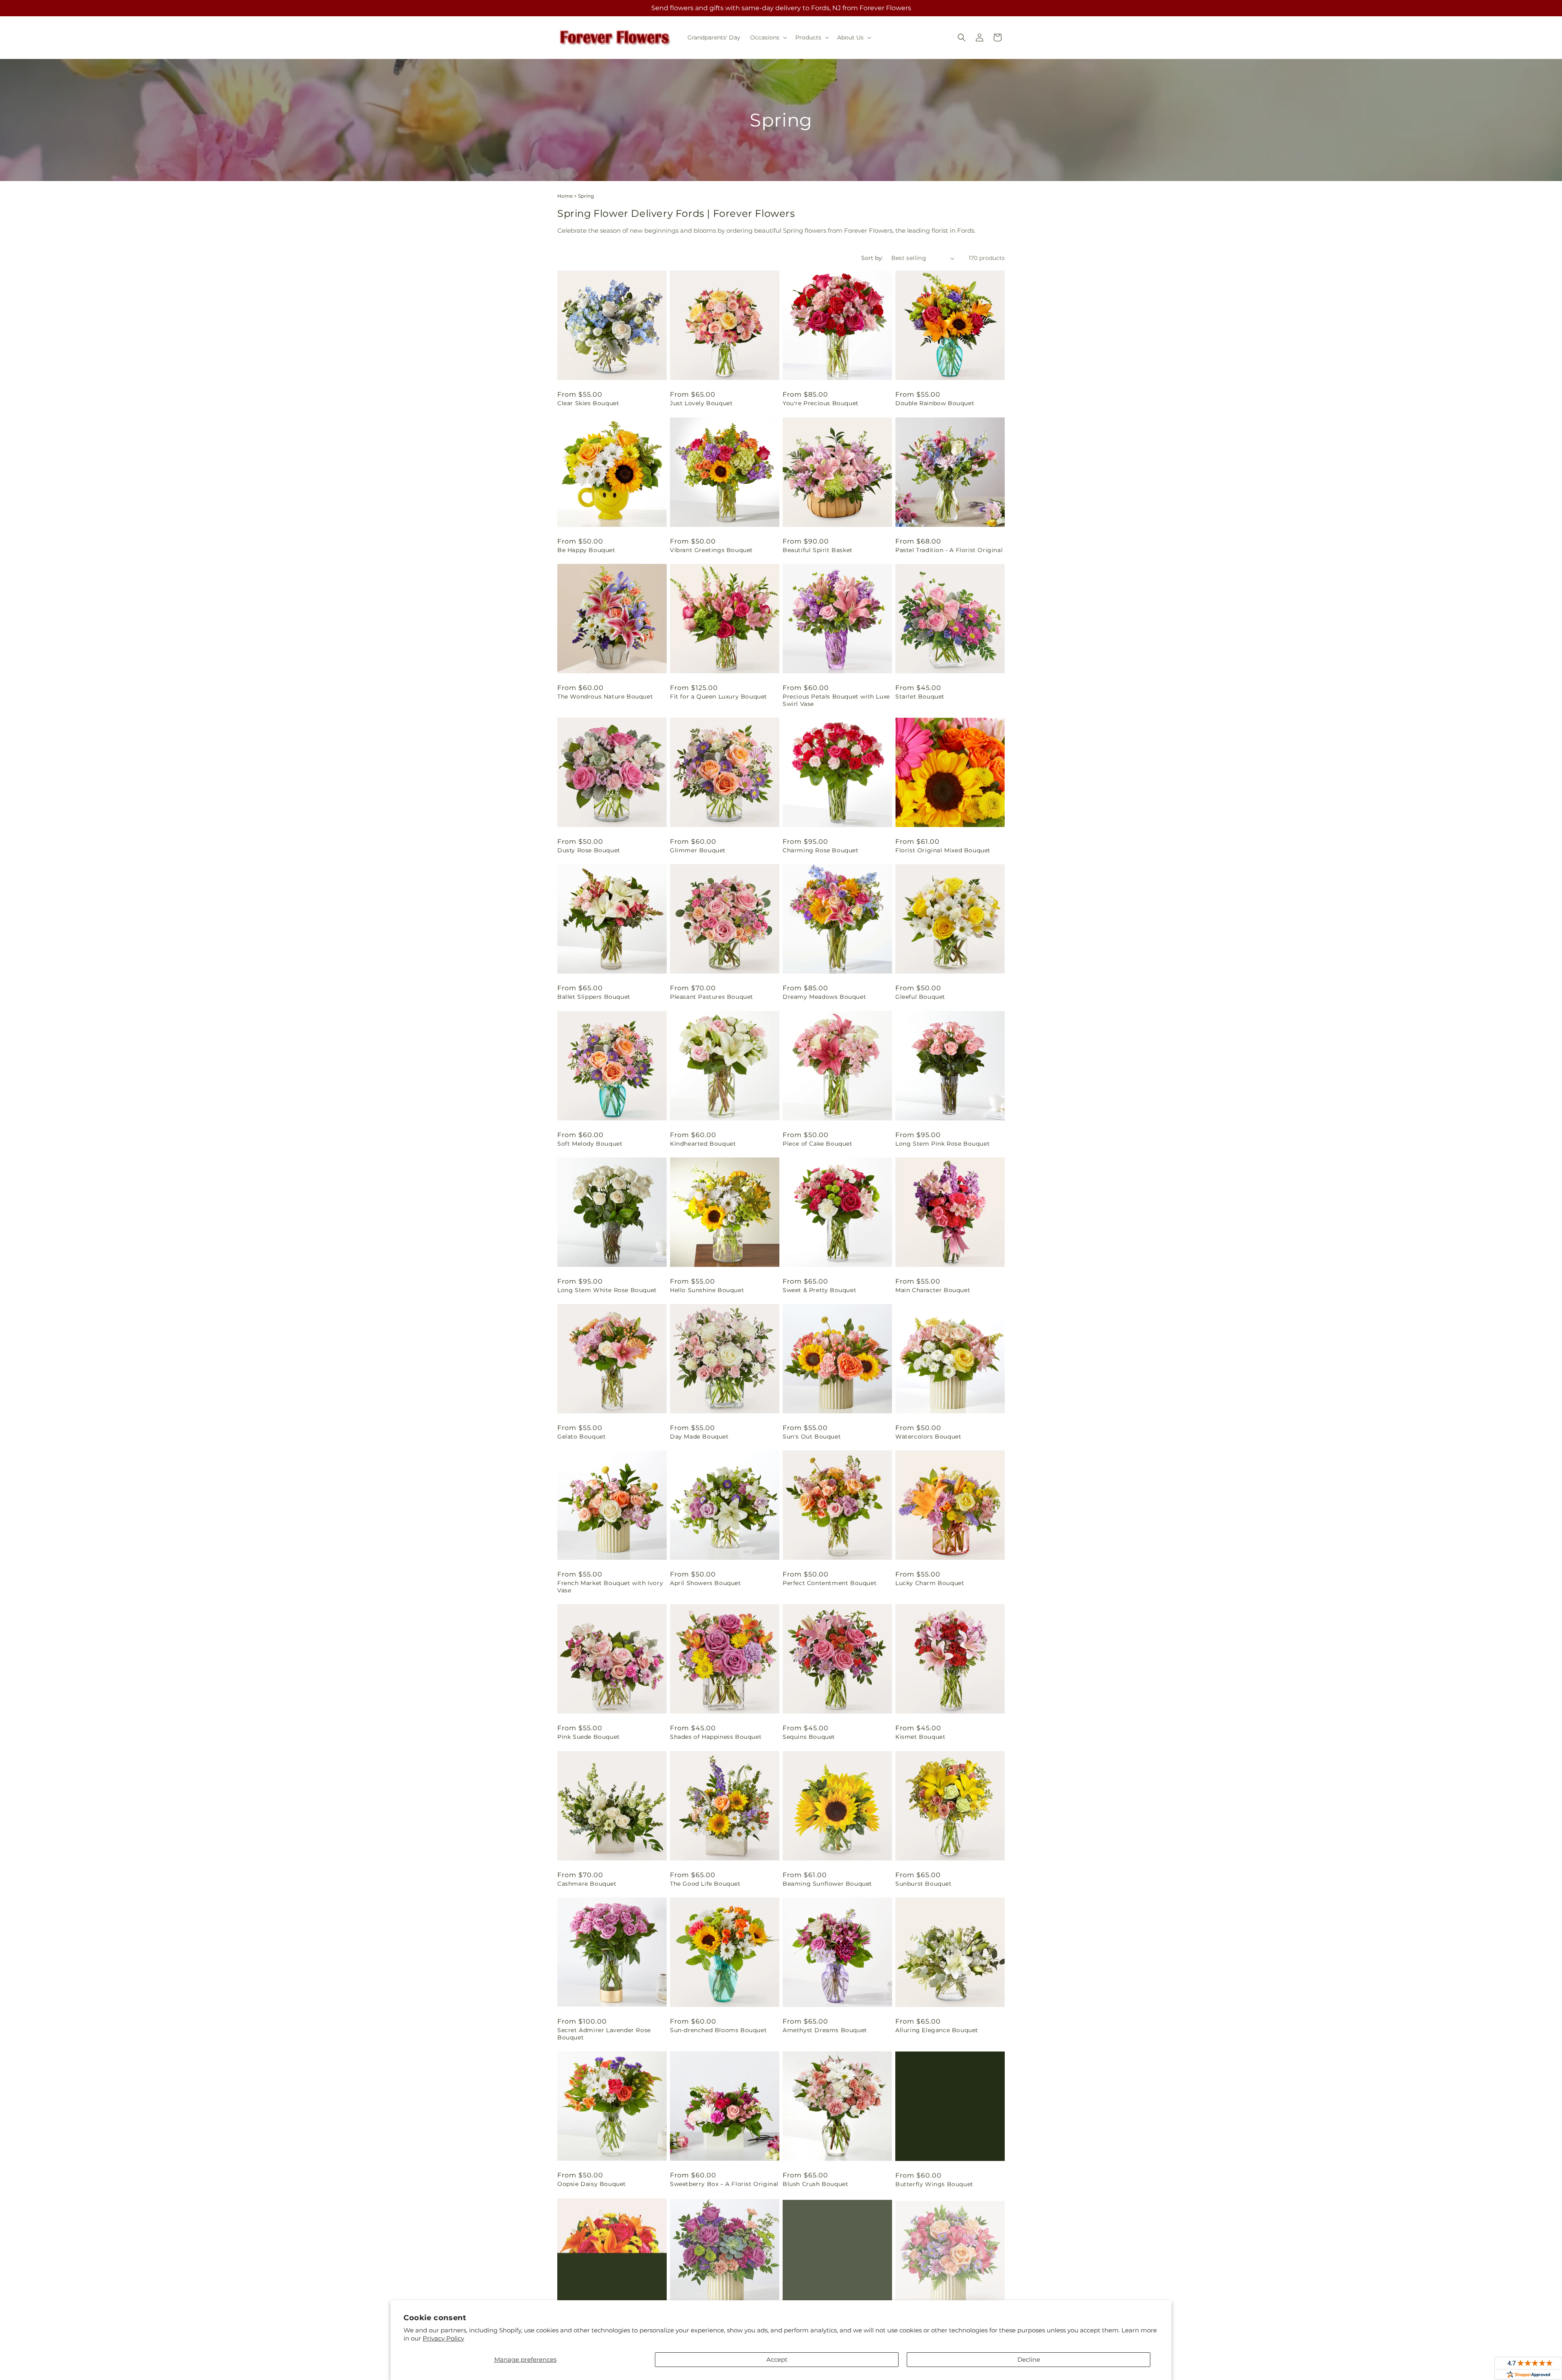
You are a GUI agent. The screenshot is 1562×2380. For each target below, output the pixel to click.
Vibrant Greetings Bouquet (711, 550)
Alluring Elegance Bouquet (937, 2030)
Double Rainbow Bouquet (935, 403)
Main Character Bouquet (933, 1290)
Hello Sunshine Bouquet (707, 1290)
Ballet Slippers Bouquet (594, 997)
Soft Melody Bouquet (590, 1144)
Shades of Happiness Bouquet (716, 1737)
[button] (768, 37)
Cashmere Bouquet (587, 1884)
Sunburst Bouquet (924, 1884)
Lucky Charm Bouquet (930, 1583)
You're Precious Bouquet (821, 403)
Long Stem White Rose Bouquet (607, 1290)
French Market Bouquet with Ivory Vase (610, 1587)
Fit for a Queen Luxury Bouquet (719, 697)
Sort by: (872, 258)
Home (565, 196)
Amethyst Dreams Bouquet (825, 2030)
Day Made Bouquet (699, 1437)
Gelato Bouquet (581, 1437)
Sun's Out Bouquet (812, 1437)
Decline (1029, 2359)
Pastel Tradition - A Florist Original (949, 550)
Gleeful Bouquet (920, 997)
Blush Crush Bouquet (815, 2184)
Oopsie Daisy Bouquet (592, 2184)
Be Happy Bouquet (586, 550)
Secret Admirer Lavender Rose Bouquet (604, 2034)
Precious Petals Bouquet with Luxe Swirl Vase (836, 700)
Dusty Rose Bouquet (589, 850)
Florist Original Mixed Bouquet (943, 850)
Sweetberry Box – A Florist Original (724, 2184)
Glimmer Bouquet (698, 850)
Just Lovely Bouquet (701, 403)
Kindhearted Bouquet (703, 1144)
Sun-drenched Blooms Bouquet (718, 2030)
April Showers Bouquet (706, 1583)
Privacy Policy (443, 2338)
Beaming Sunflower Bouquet (827, 1884)
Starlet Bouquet (920, 697)
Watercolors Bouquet (928, 1437)
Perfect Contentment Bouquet (830, 1583)
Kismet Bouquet (920, 1737)
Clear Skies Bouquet (588, 403)
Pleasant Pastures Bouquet (712, 997)
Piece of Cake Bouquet (818, 1144)
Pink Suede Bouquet (589, 1737)
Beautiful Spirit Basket (818, 550)
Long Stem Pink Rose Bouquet (942, 1144)
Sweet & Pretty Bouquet (819, 1290)
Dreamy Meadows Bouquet (824, 997)
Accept (777, 2359)
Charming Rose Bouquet (821, 850)
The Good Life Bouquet (705, 1884)
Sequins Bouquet (809, 1737)
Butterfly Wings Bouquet (934, 2184)
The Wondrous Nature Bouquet (605, 697)
